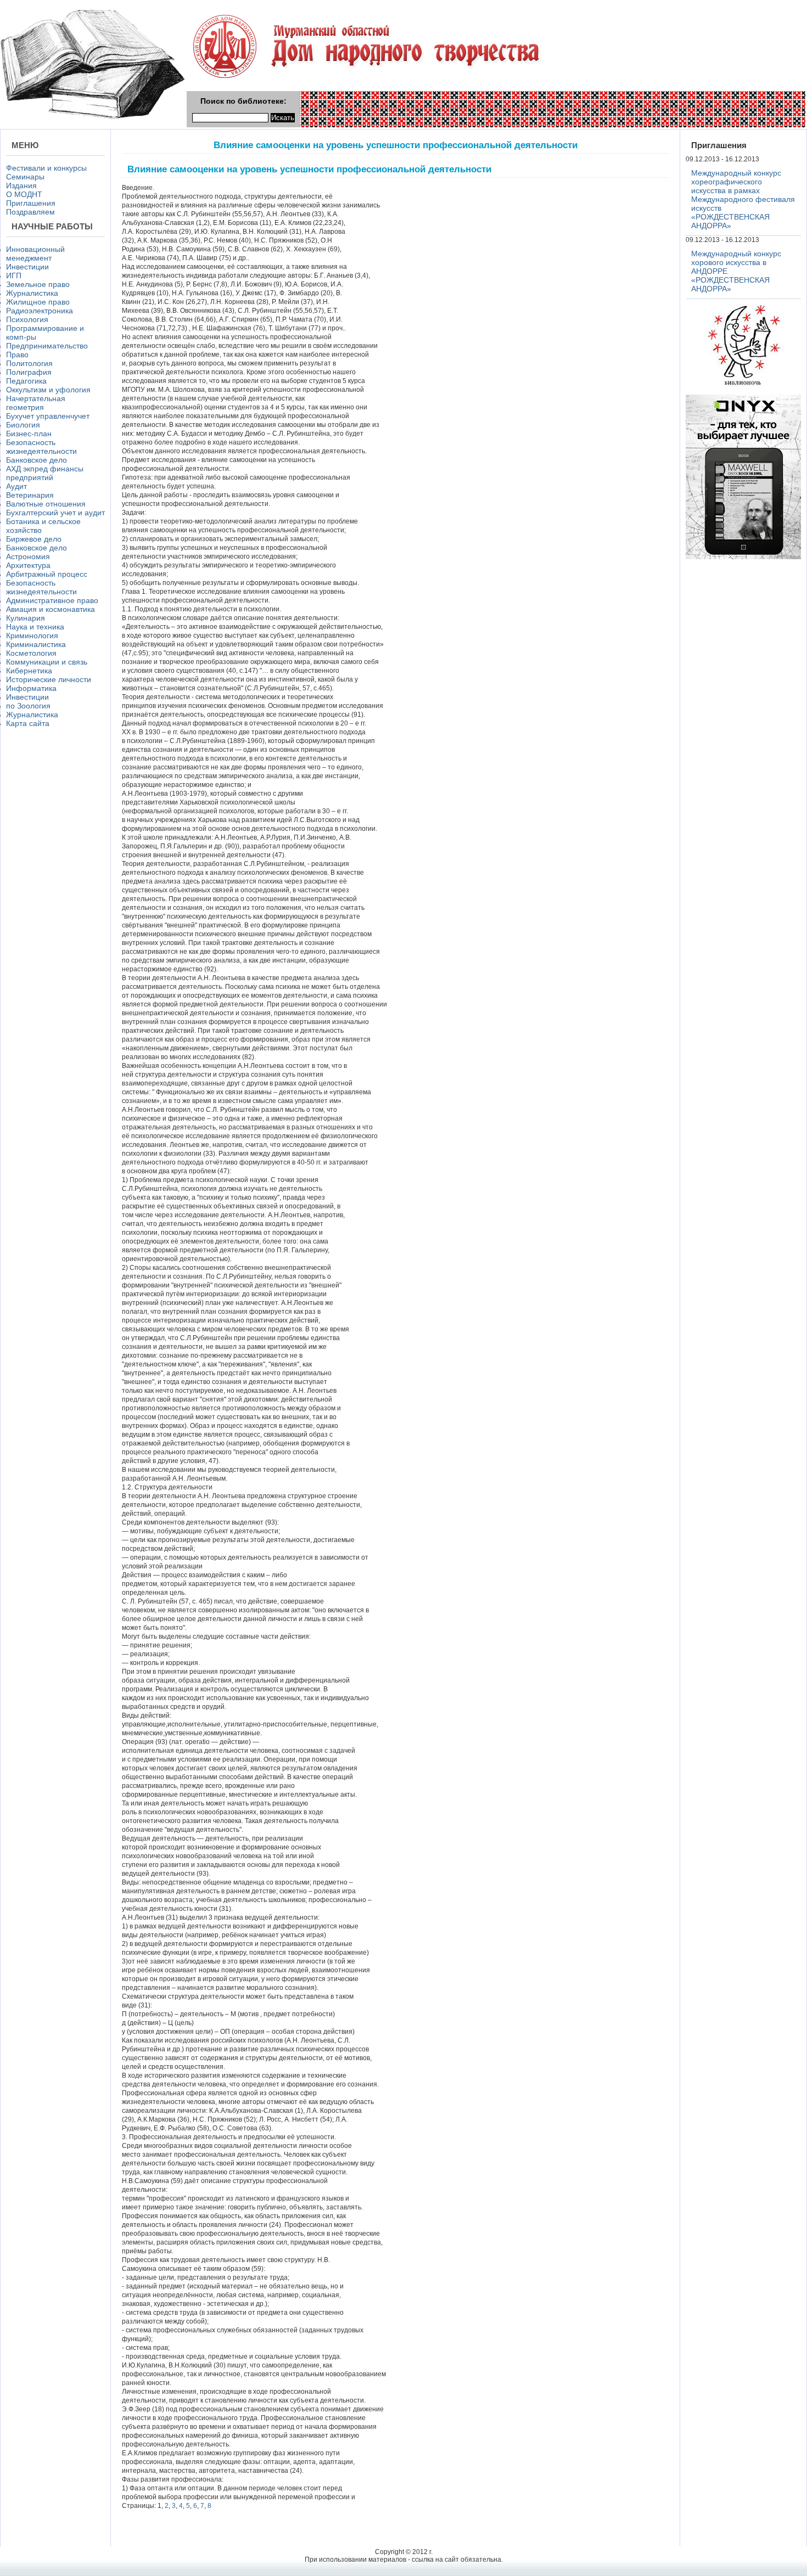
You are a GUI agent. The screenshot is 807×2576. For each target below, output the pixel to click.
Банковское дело (37, 460)
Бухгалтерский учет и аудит (55, 513)
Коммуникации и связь (47, 662)
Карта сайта (28, 723)
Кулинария (26, 618)
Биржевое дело (34, 539)
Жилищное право (38, 302)
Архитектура (28, 565)
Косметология (31, 653)
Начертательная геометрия (36, 403)
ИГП (14, 275)
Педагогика (26, 381)
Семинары (25, 177)
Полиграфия (29, 372)
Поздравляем (30, 212)
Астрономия (28, 556)
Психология (27, 319)
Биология (23, 425)
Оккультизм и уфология (48, 390)
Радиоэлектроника (40, 311)
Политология (29, 363)
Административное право (52, 600)
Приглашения (31, 203)
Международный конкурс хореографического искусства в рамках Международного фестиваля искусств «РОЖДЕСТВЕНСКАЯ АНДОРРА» (743, 199)
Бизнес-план (29, 434)
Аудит (16, 486)
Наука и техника (35, 627)
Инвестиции (27, 267)
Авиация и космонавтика (51, 609)
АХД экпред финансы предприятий (45, 473)
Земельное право (38, 284)
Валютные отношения (46, 504)
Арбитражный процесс (47, 574)
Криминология (32, 635)
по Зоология (28, 706)
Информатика (31, 688)
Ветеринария (30, 495)
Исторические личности (49, 679)
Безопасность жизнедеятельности (41, 447)
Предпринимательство (47, 346)
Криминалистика (36, 644)
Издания (21, 185)
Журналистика (32, 293)
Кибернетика (29, 671)
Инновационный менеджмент (35, 254)
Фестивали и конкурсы (46, 168)
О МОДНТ (24, 194)
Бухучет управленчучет (48, 416)
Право (17, 355)
